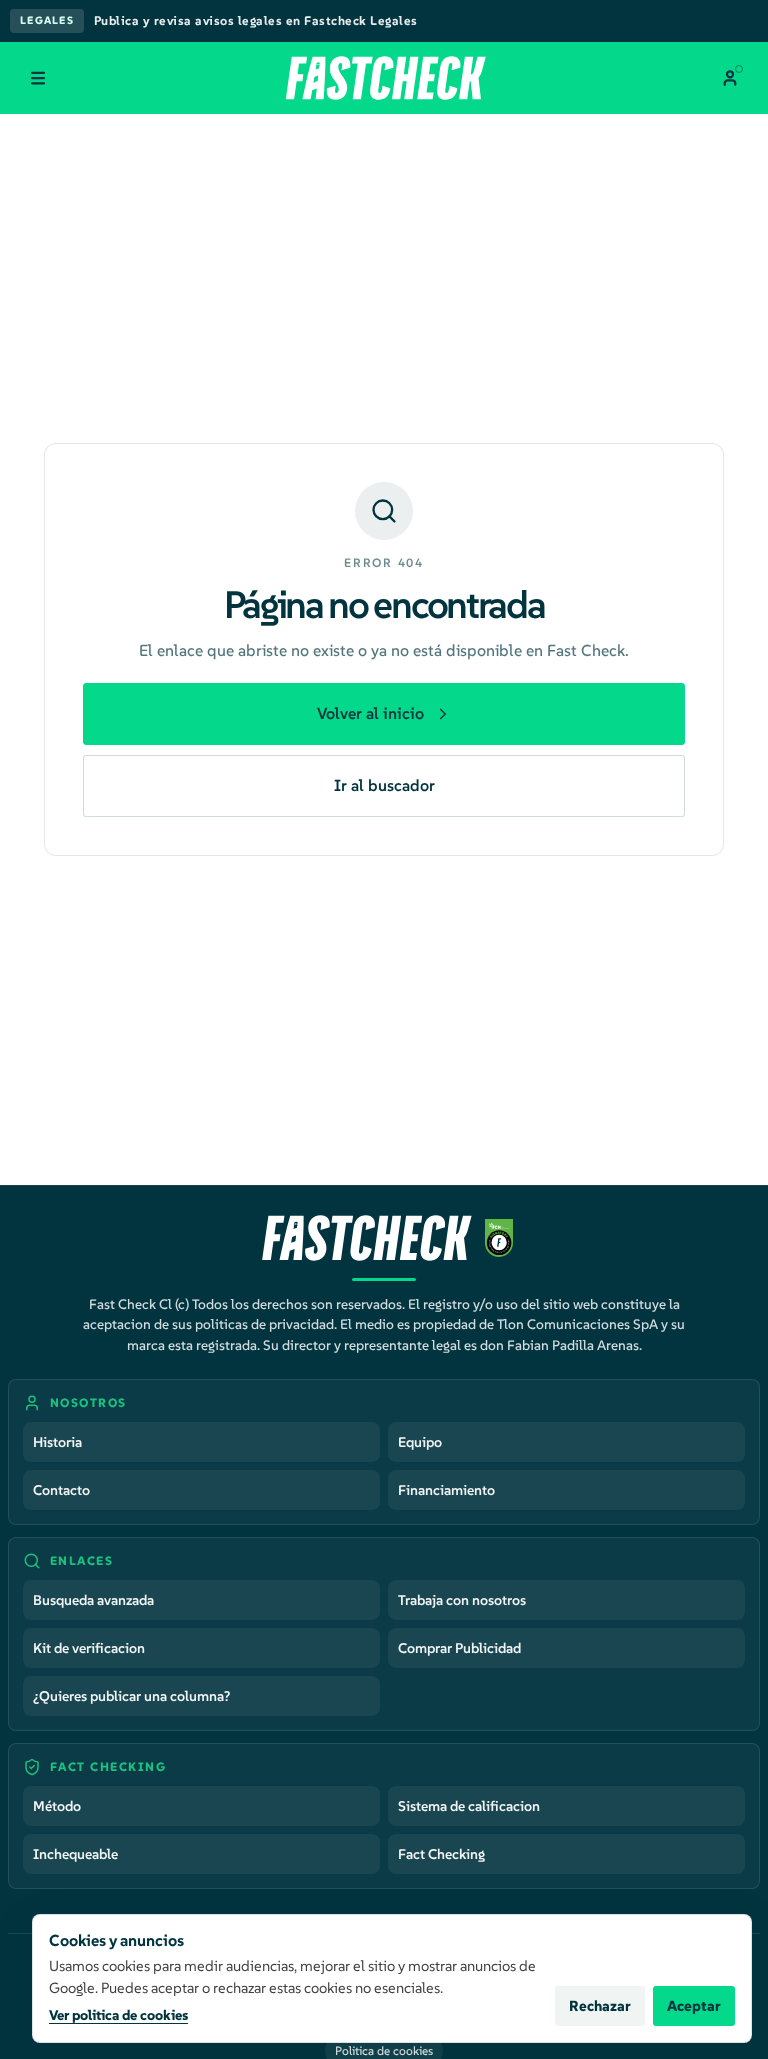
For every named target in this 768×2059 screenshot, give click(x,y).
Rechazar (600, 2006)
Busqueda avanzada (93, 1600)
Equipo (420, 1442)
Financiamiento (446, 1490)
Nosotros (88, 1402)
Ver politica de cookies (118, 2015)
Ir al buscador (384, 785)
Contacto (61, 1490)
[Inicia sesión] (730, 78)
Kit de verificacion (89, 1648)
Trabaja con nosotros (462, 1600)
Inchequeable (75, 1854)
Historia (57, 1442)
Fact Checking (441, 1854)
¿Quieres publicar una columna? (131, 1696)
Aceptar (694, 2006)
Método (57, 1806)
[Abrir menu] (38, 78)
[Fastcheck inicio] (384, 78)
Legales (47, 20)
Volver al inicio (370, 713)
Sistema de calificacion (469, 1806)
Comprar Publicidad (459, 1648)
